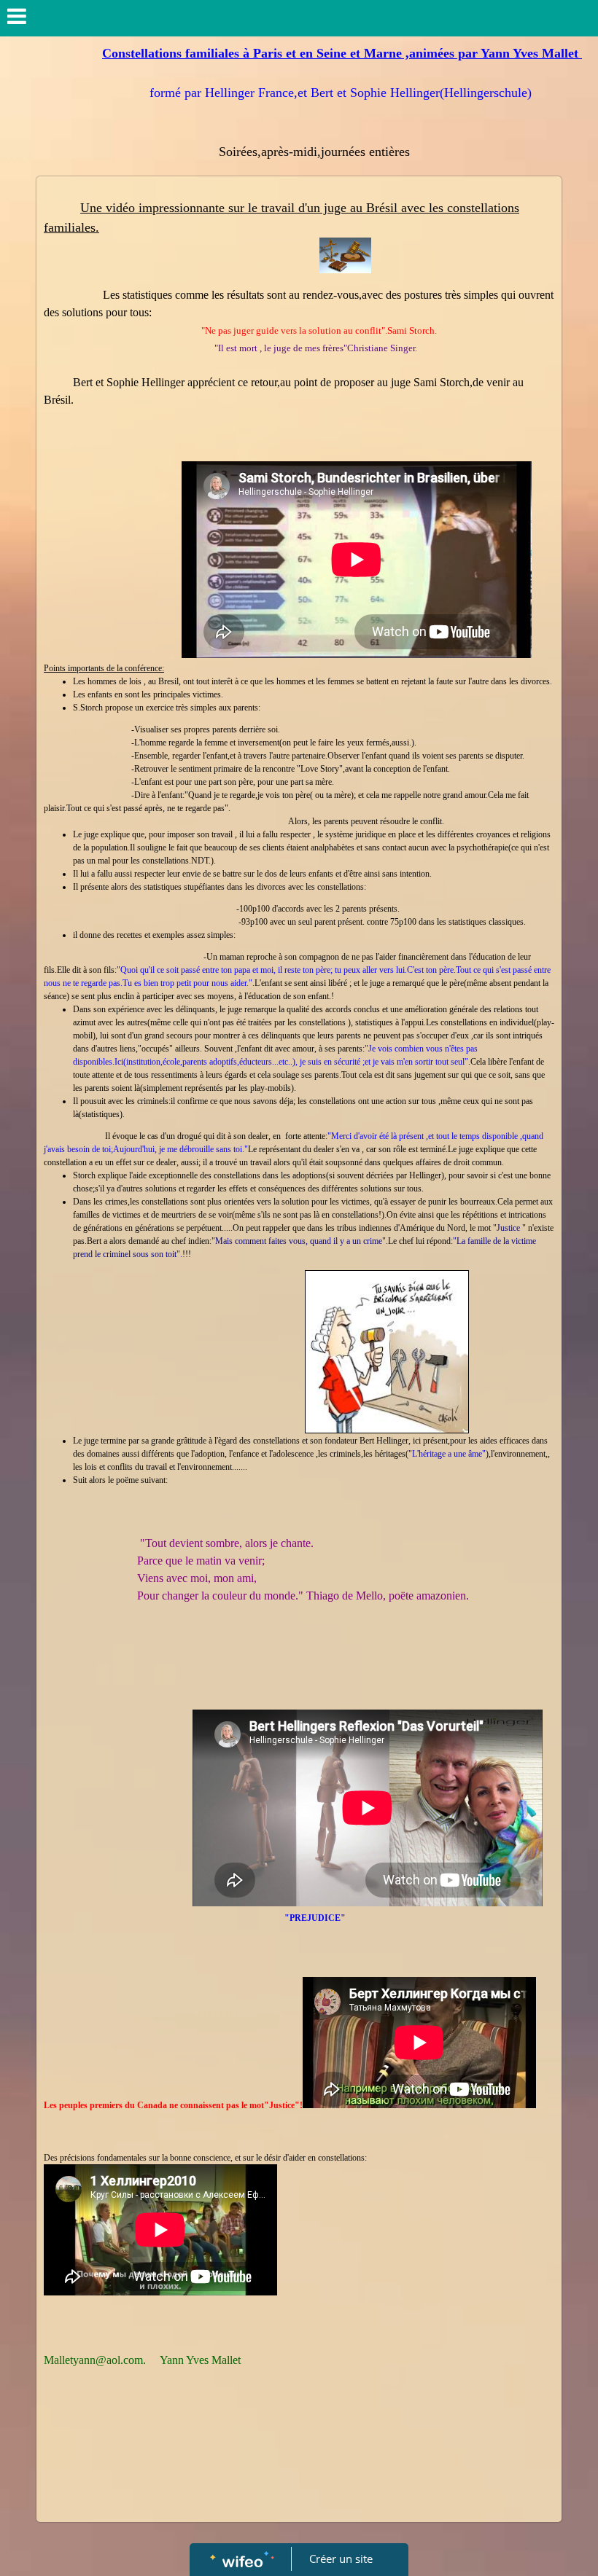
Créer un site (341, 2559)
